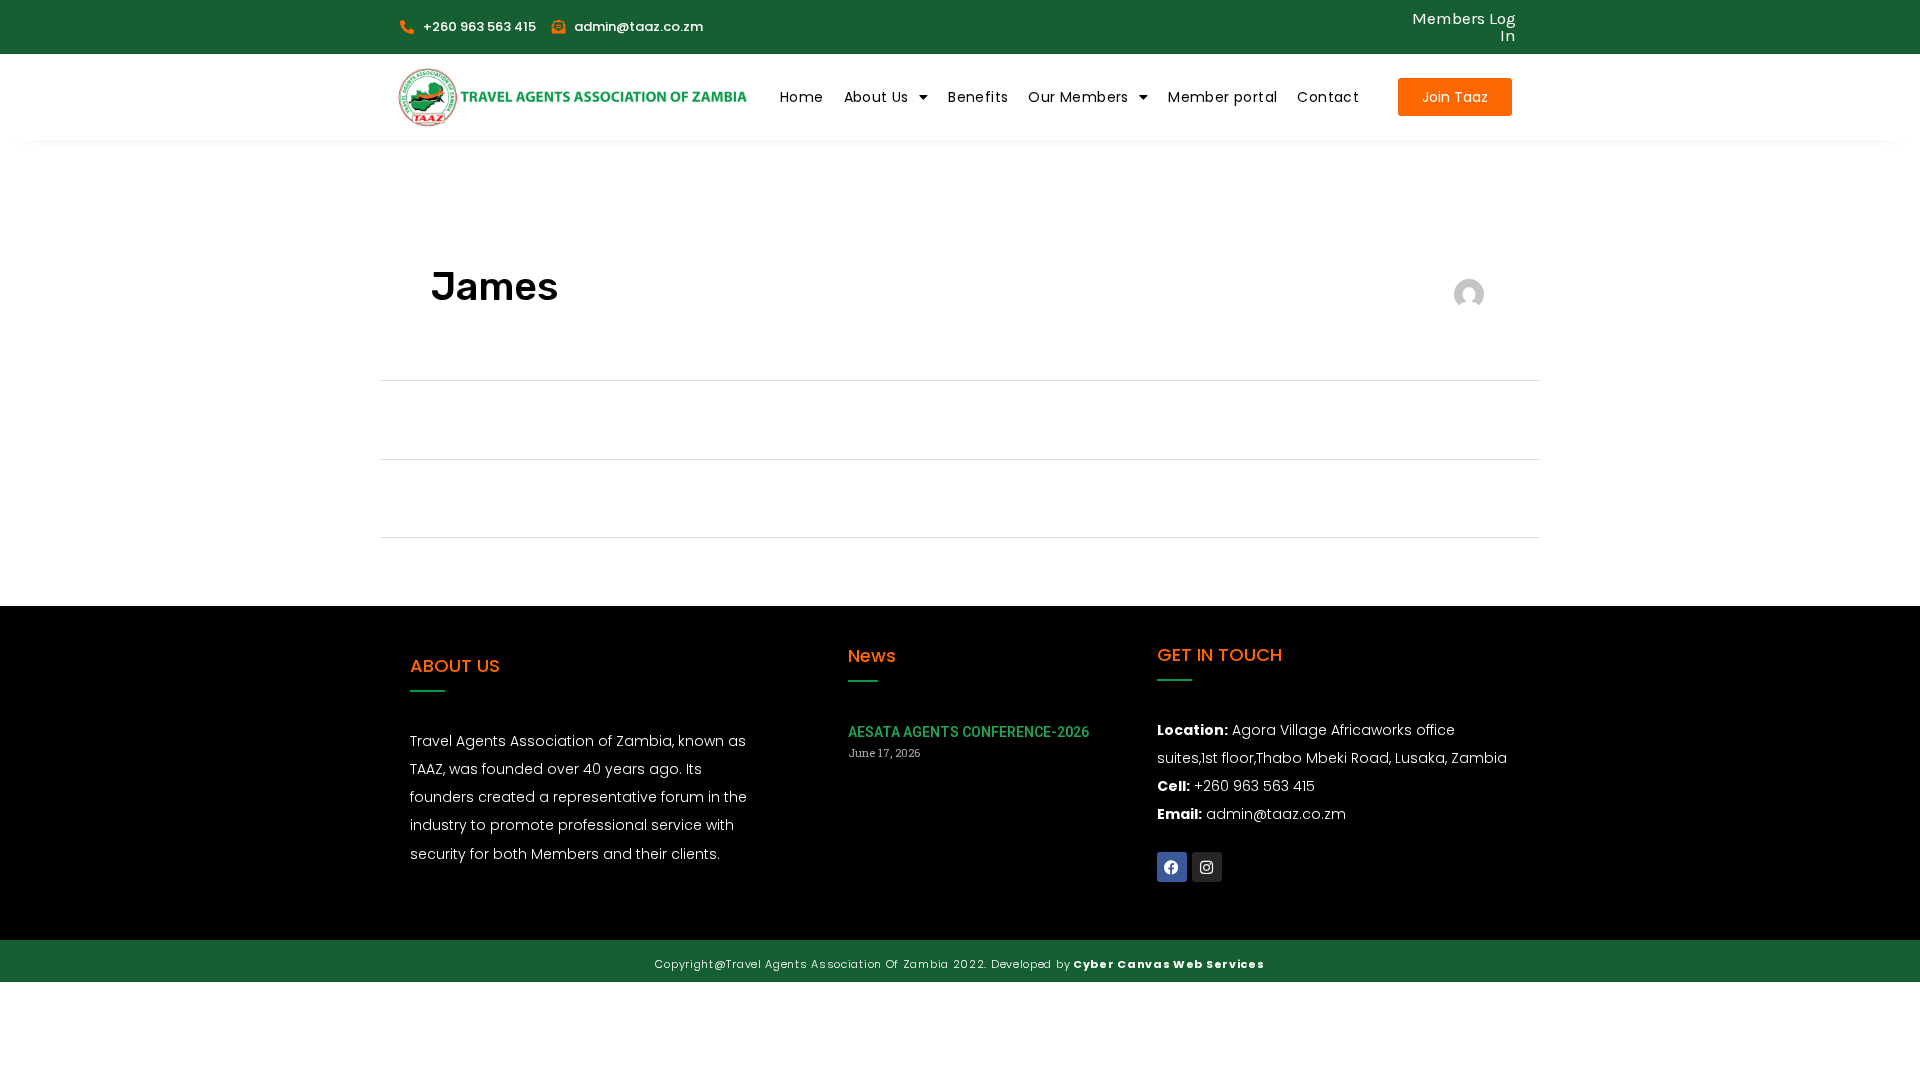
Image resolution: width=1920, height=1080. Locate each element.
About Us (876, 97)
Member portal (1222, 97)
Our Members (1078, 97)
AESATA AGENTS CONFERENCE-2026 (968, 732)
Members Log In (1464, 26)
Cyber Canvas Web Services (1167, 964)
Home (802, 97)
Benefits (978, 97)
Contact (1328, 97)
